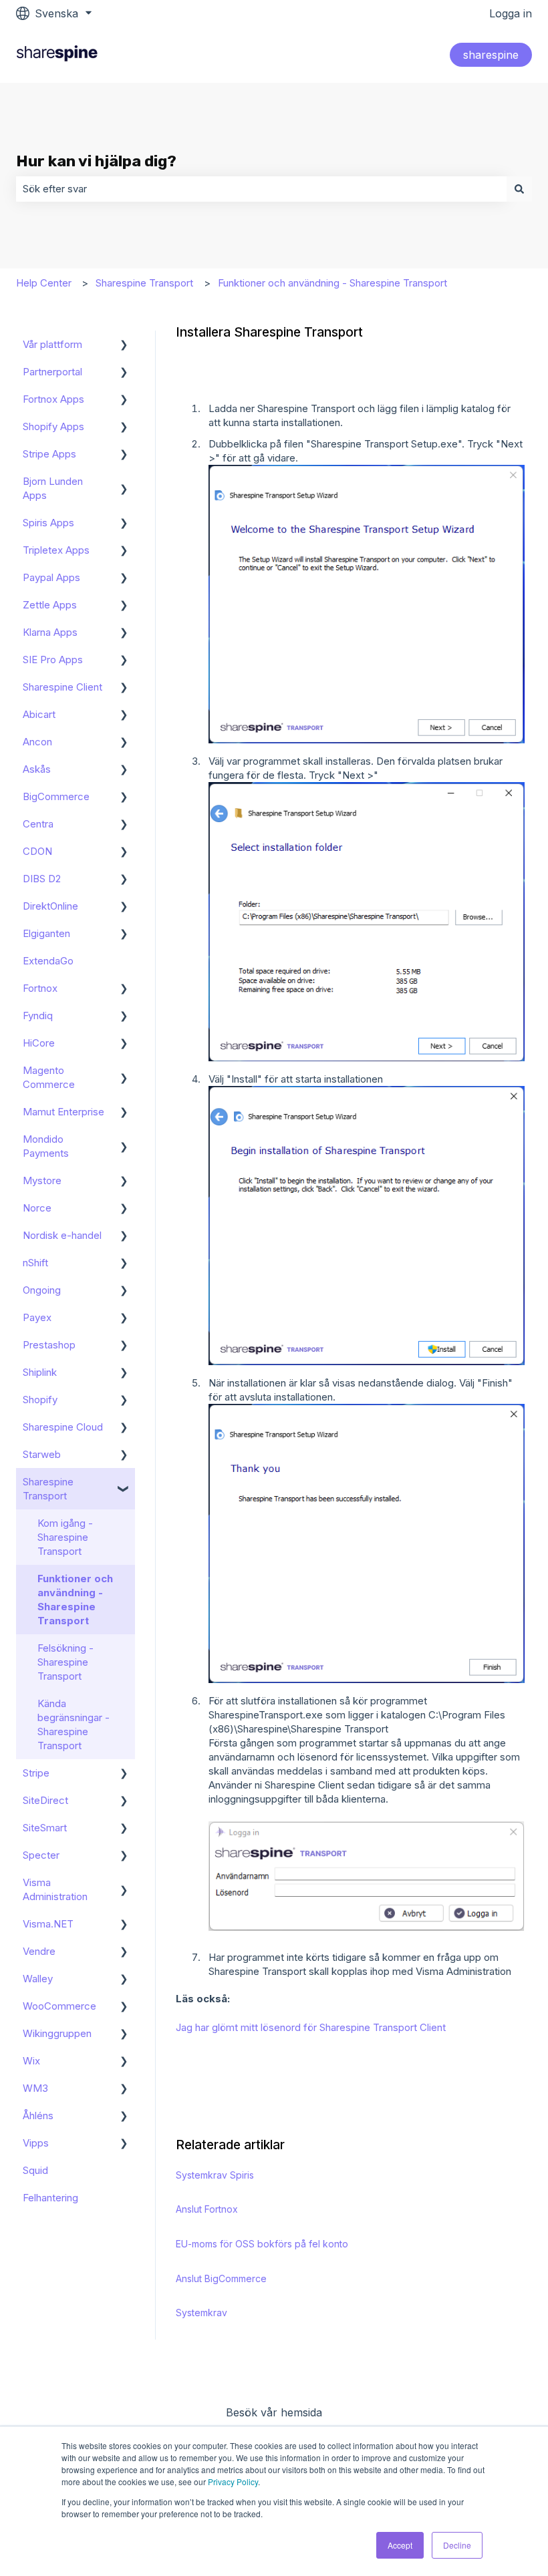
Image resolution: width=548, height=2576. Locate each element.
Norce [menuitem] (37, 1208)
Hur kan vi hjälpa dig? (96, 161)
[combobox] (261, 189)
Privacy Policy (233, 2481)
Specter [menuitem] (41, 1855)
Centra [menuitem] (38, 824)
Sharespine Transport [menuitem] (48, 1489)
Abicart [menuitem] (39, 714)
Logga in (511, 13)
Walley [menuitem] (38, 1979)
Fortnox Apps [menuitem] (53, 399)
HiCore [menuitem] (39, 1043)
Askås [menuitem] (37, 769)
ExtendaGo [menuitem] (48, 961)
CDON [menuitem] (37, 851)
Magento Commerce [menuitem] (49, 1077)
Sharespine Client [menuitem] (62, 687)
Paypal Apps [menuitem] (51, 577)
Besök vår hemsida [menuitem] (274, 2412)
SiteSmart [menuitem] (45, 1828)
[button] (124, 346)
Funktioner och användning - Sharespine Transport (332, 283)
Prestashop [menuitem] (49, 1345)
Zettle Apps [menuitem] (50, 605)
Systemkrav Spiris (215, 2175)
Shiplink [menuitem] (40, 1372)
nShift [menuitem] (35, 1263)
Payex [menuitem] (37, 1317)
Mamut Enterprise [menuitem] (63, 1112)
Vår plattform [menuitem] (52, 344)
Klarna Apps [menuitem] (50, 632)
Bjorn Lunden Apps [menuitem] (53, 488)
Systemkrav (201, 2313)
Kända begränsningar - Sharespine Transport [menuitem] (74, 1724)
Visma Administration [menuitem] (55, 1889)
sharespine (491, 55)
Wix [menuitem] (31, 2061)
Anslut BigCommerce (221, 2278)
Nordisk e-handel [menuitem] (62, 1235)
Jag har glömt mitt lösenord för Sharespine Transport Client (311, 2027)
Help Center (44, 283)
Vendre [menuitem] (39, 1951)
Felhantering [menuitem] (50, 2198)
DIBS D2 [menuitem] (42, 879)
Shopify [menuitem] (40, 1400)
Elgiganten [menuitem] (46, 933)
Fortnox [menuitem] (40, 988)
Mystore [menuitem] (42, 1180)
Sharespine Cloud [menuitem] (63, 1427)
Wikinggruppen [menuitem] (57, 2033)
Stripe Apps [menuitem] (49, 454)
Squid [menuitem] (35, 2170)
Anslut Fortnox (207, 2209)
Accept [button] (400, 2545)
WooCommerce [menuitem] (59, 2006)
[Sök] (519, 189)
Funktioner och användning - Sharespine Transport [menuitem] (75, 1600)
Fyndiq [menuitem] (38, 1016)
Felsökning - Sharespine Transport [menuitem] (65, 1662)
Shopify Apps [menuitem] (53, 426)
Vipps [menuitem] (36, 2143)
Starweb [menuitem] (42, 1454)
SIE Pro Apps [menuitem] (53, 660)
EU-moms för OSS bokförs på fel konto (262, 2244)
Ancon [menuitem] (37, 742)
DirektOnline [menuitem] (50, 906)
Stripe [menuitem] (36, 1773)
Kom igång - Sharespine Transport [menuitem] (65, 1537)
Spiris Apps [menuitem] (48, 523)
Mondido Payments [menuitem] (46, 1146)
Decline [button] (457, 2545)
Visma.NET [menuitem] (48, 1924)
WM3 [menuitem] (35, 2088)
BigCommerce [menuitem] (56, 796)
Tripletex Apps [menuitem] (56, 550)
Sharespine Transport (144, 283)
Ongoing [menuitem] (42, 1290)
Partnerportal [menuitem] (52, 372)
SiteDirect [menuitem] (45, 1800)
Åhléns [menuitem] (38, 2115)
